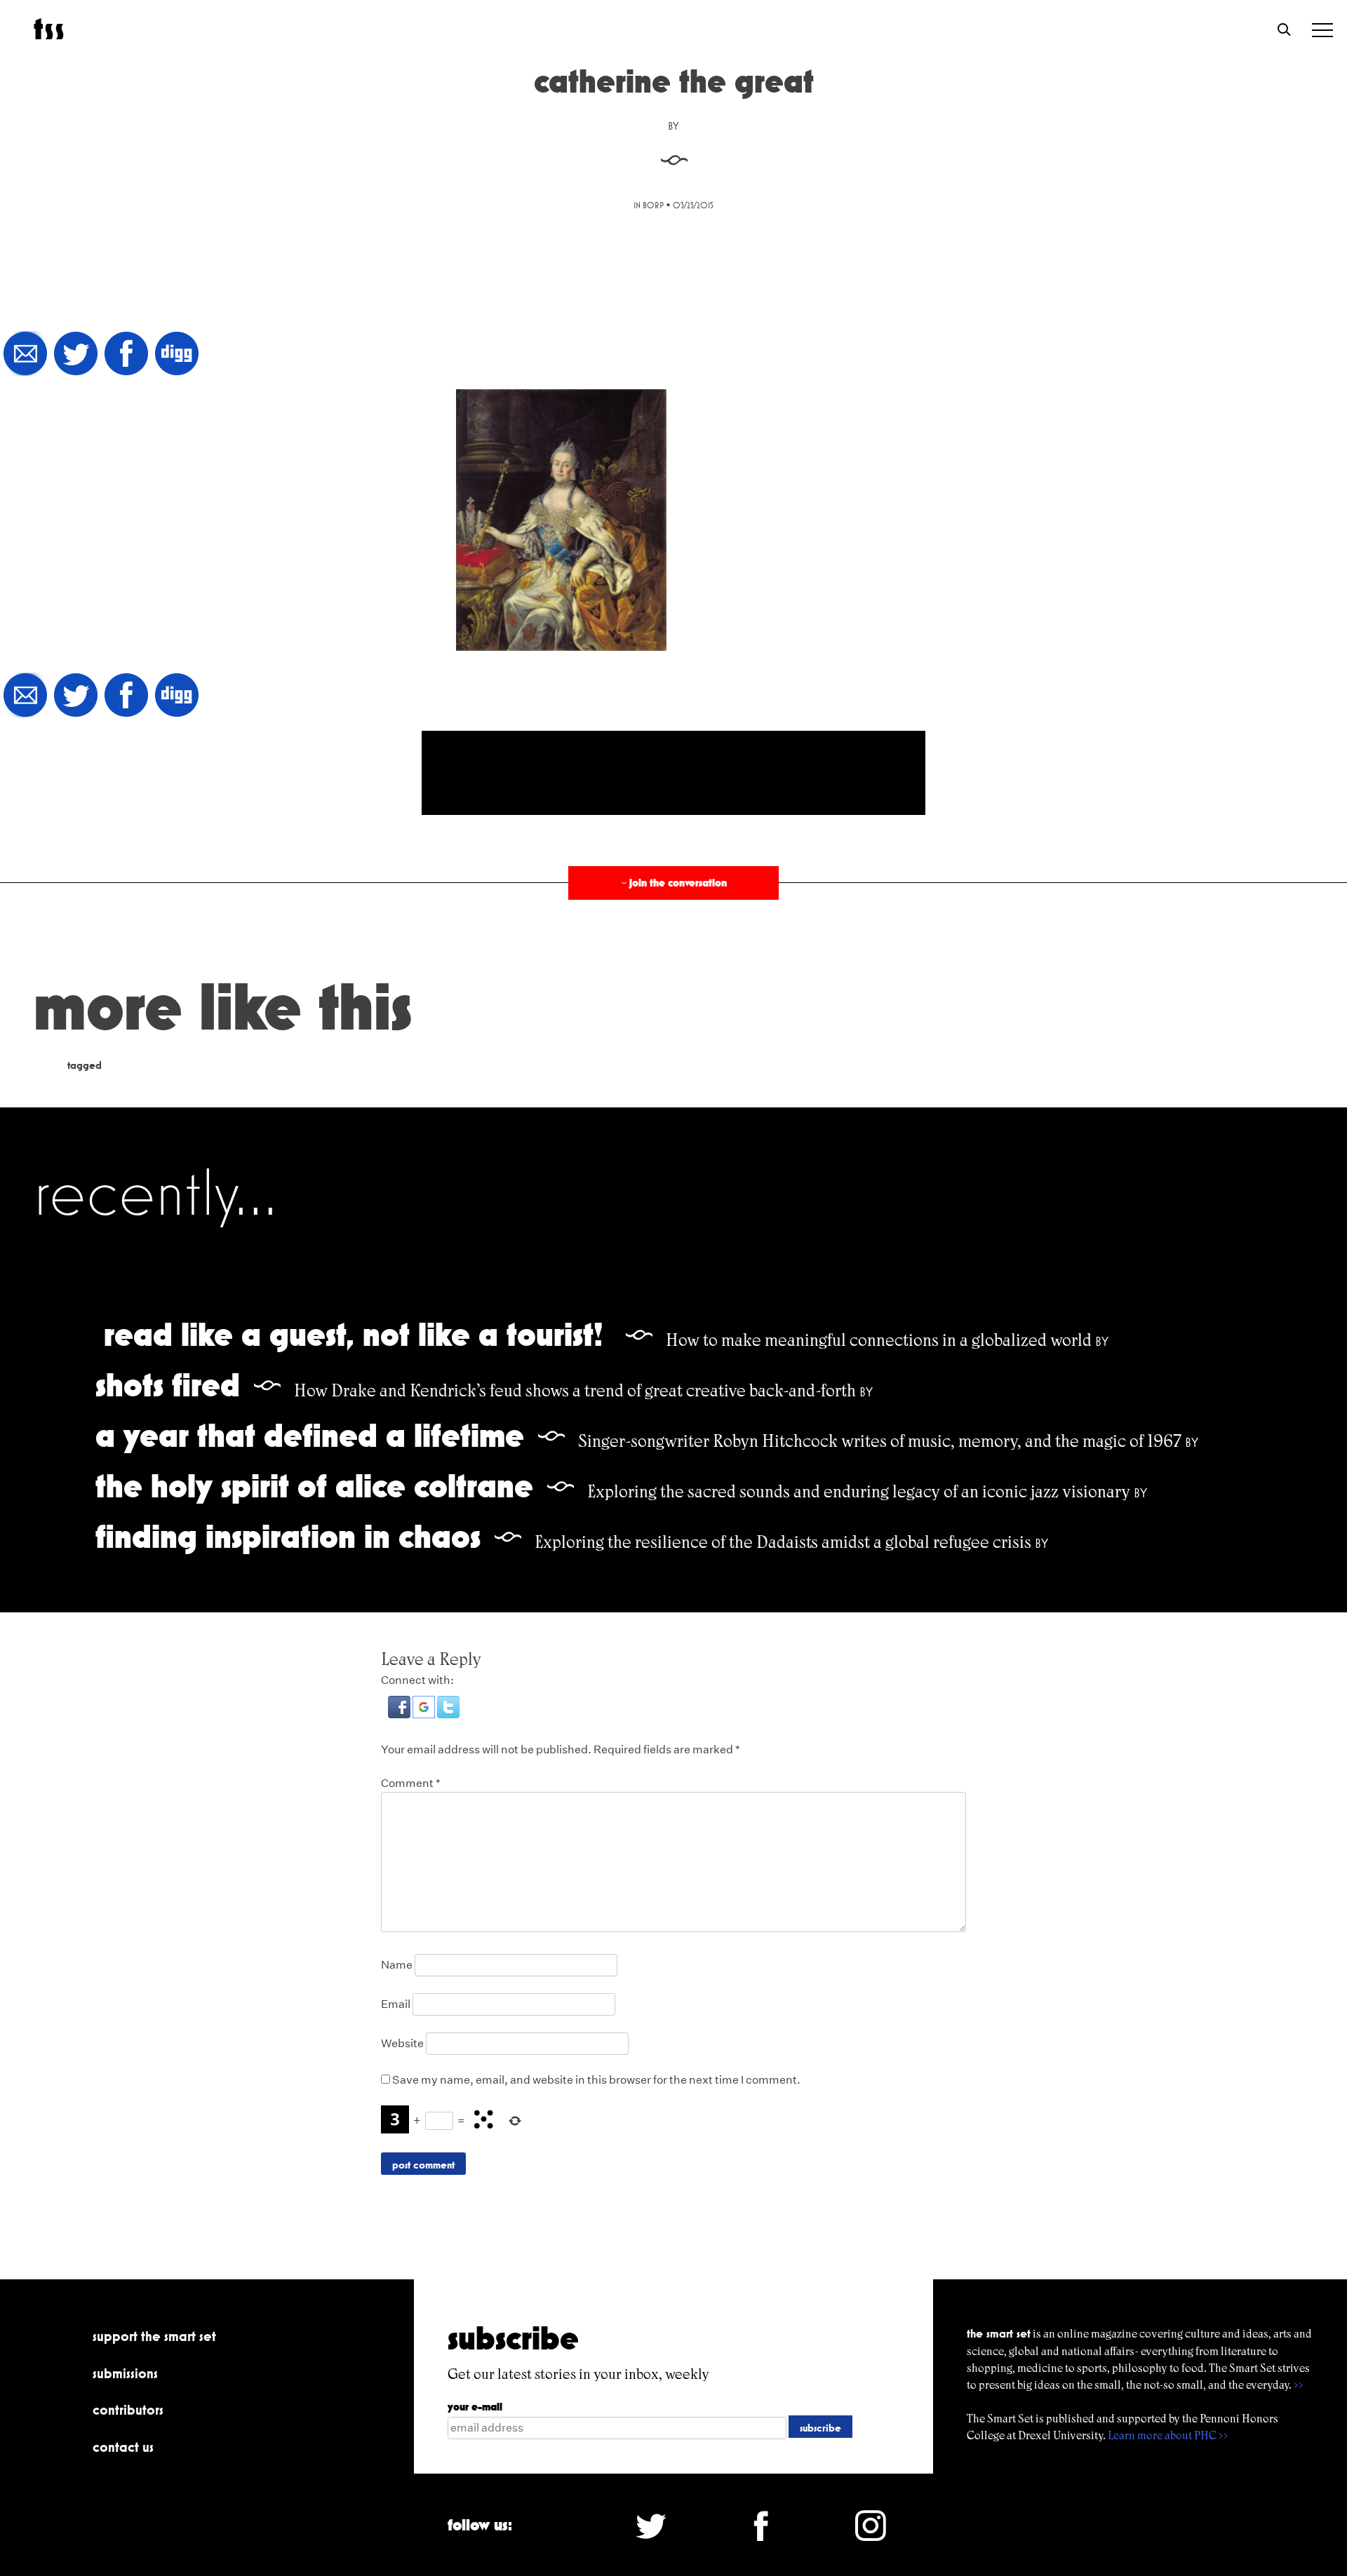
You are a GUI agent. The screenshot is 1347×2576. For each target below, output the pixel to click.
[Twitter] (76, 355)
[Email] (25, 355)
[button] (400, 1714)
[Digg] (177, 355)
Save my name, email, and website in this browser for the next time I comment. (596, 2080)
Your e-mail (475, 2407)
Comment (411, 1783)
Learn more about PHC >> (1168, 2435)
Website (402, 2043)
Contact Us (123, 2447)
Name (397, 1965)
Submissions (125, 2373)
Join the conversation (673, 883)
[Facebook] (126, 355)
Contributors (128, 2410)
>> (1299, 2385)
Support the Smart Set (154, 2336)
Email (396, 2004)
